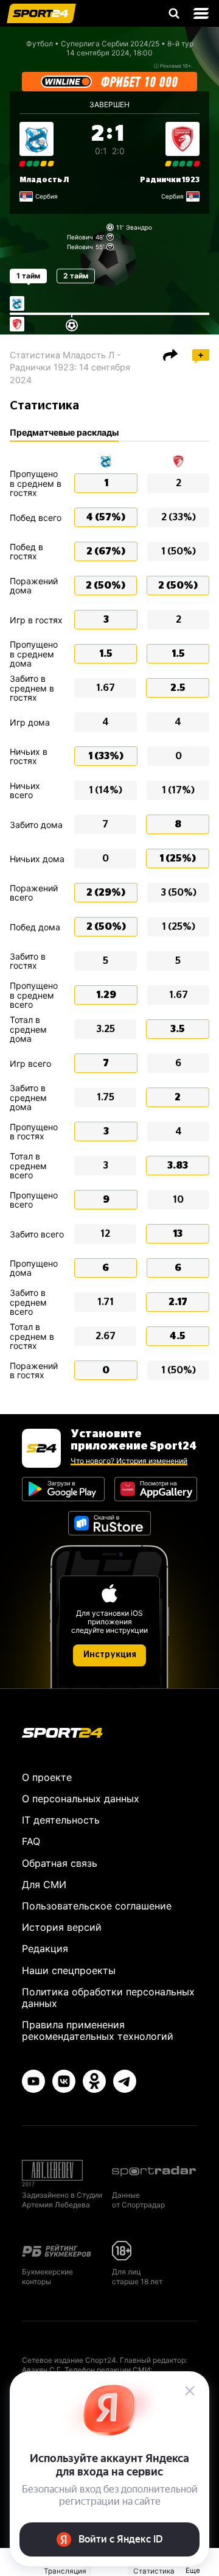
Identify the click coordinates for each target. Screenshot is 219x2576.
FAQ (31, 1841)
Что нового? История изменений (129, 1461)
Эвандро (139, 227)
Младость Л (44, 180)
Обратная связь (60, 1863)
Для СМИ (44, 1884)
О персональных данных (81, 1799)
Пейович (80, 237)
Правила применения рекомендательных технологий (98, 2030)
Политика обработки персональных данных (108, 1997)
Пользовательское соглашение (97, 1906)
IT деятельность (61, 1820)
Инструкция (110, 1655)
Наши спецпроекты (69, 1970)
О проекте (47, 1777)
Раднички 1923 (170, 180)
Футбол (40, 44)
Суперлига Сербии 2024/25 (110, 44)
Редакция (45, 1948)
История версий (62, 1927)
